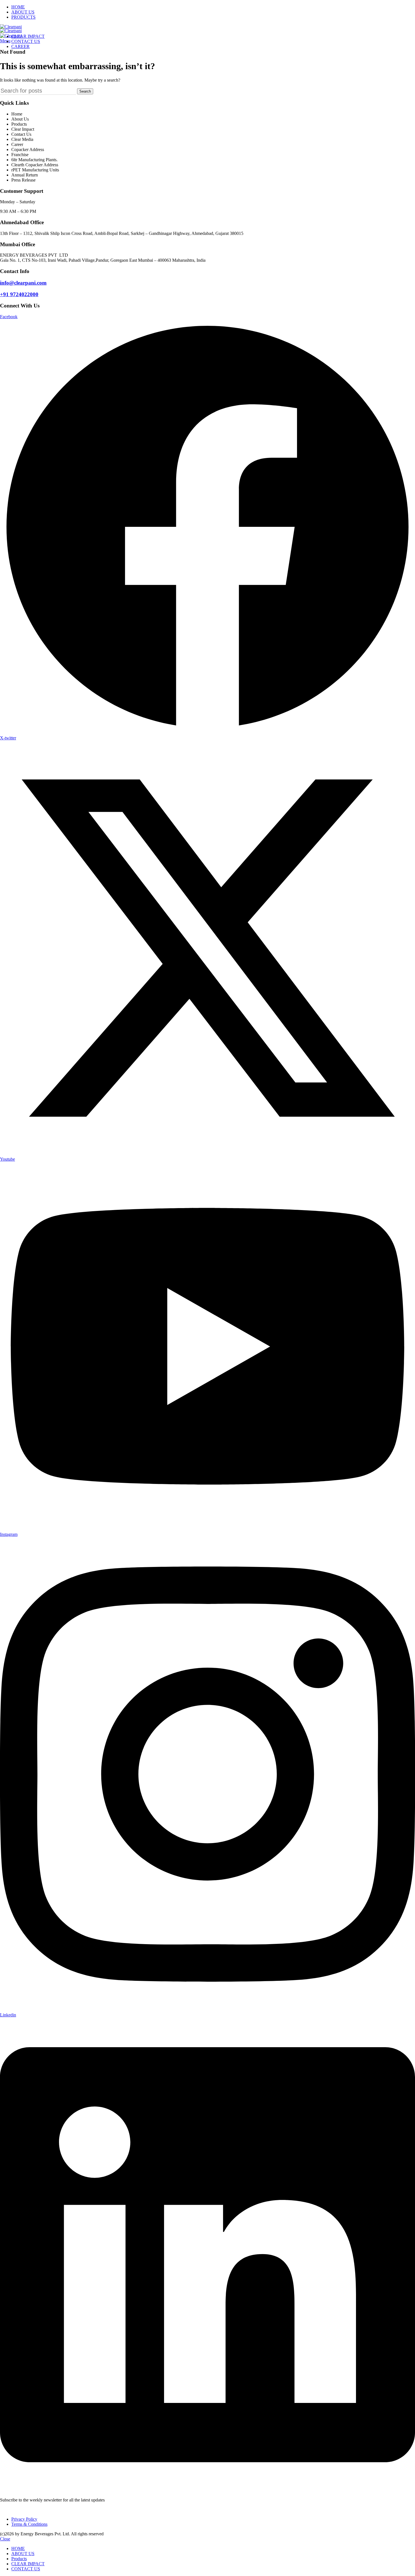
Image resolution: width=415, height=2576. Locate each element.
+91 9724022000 (19, 294)
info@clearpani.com (23, 283)
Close (5, 2539)
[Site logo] (11, 27)
